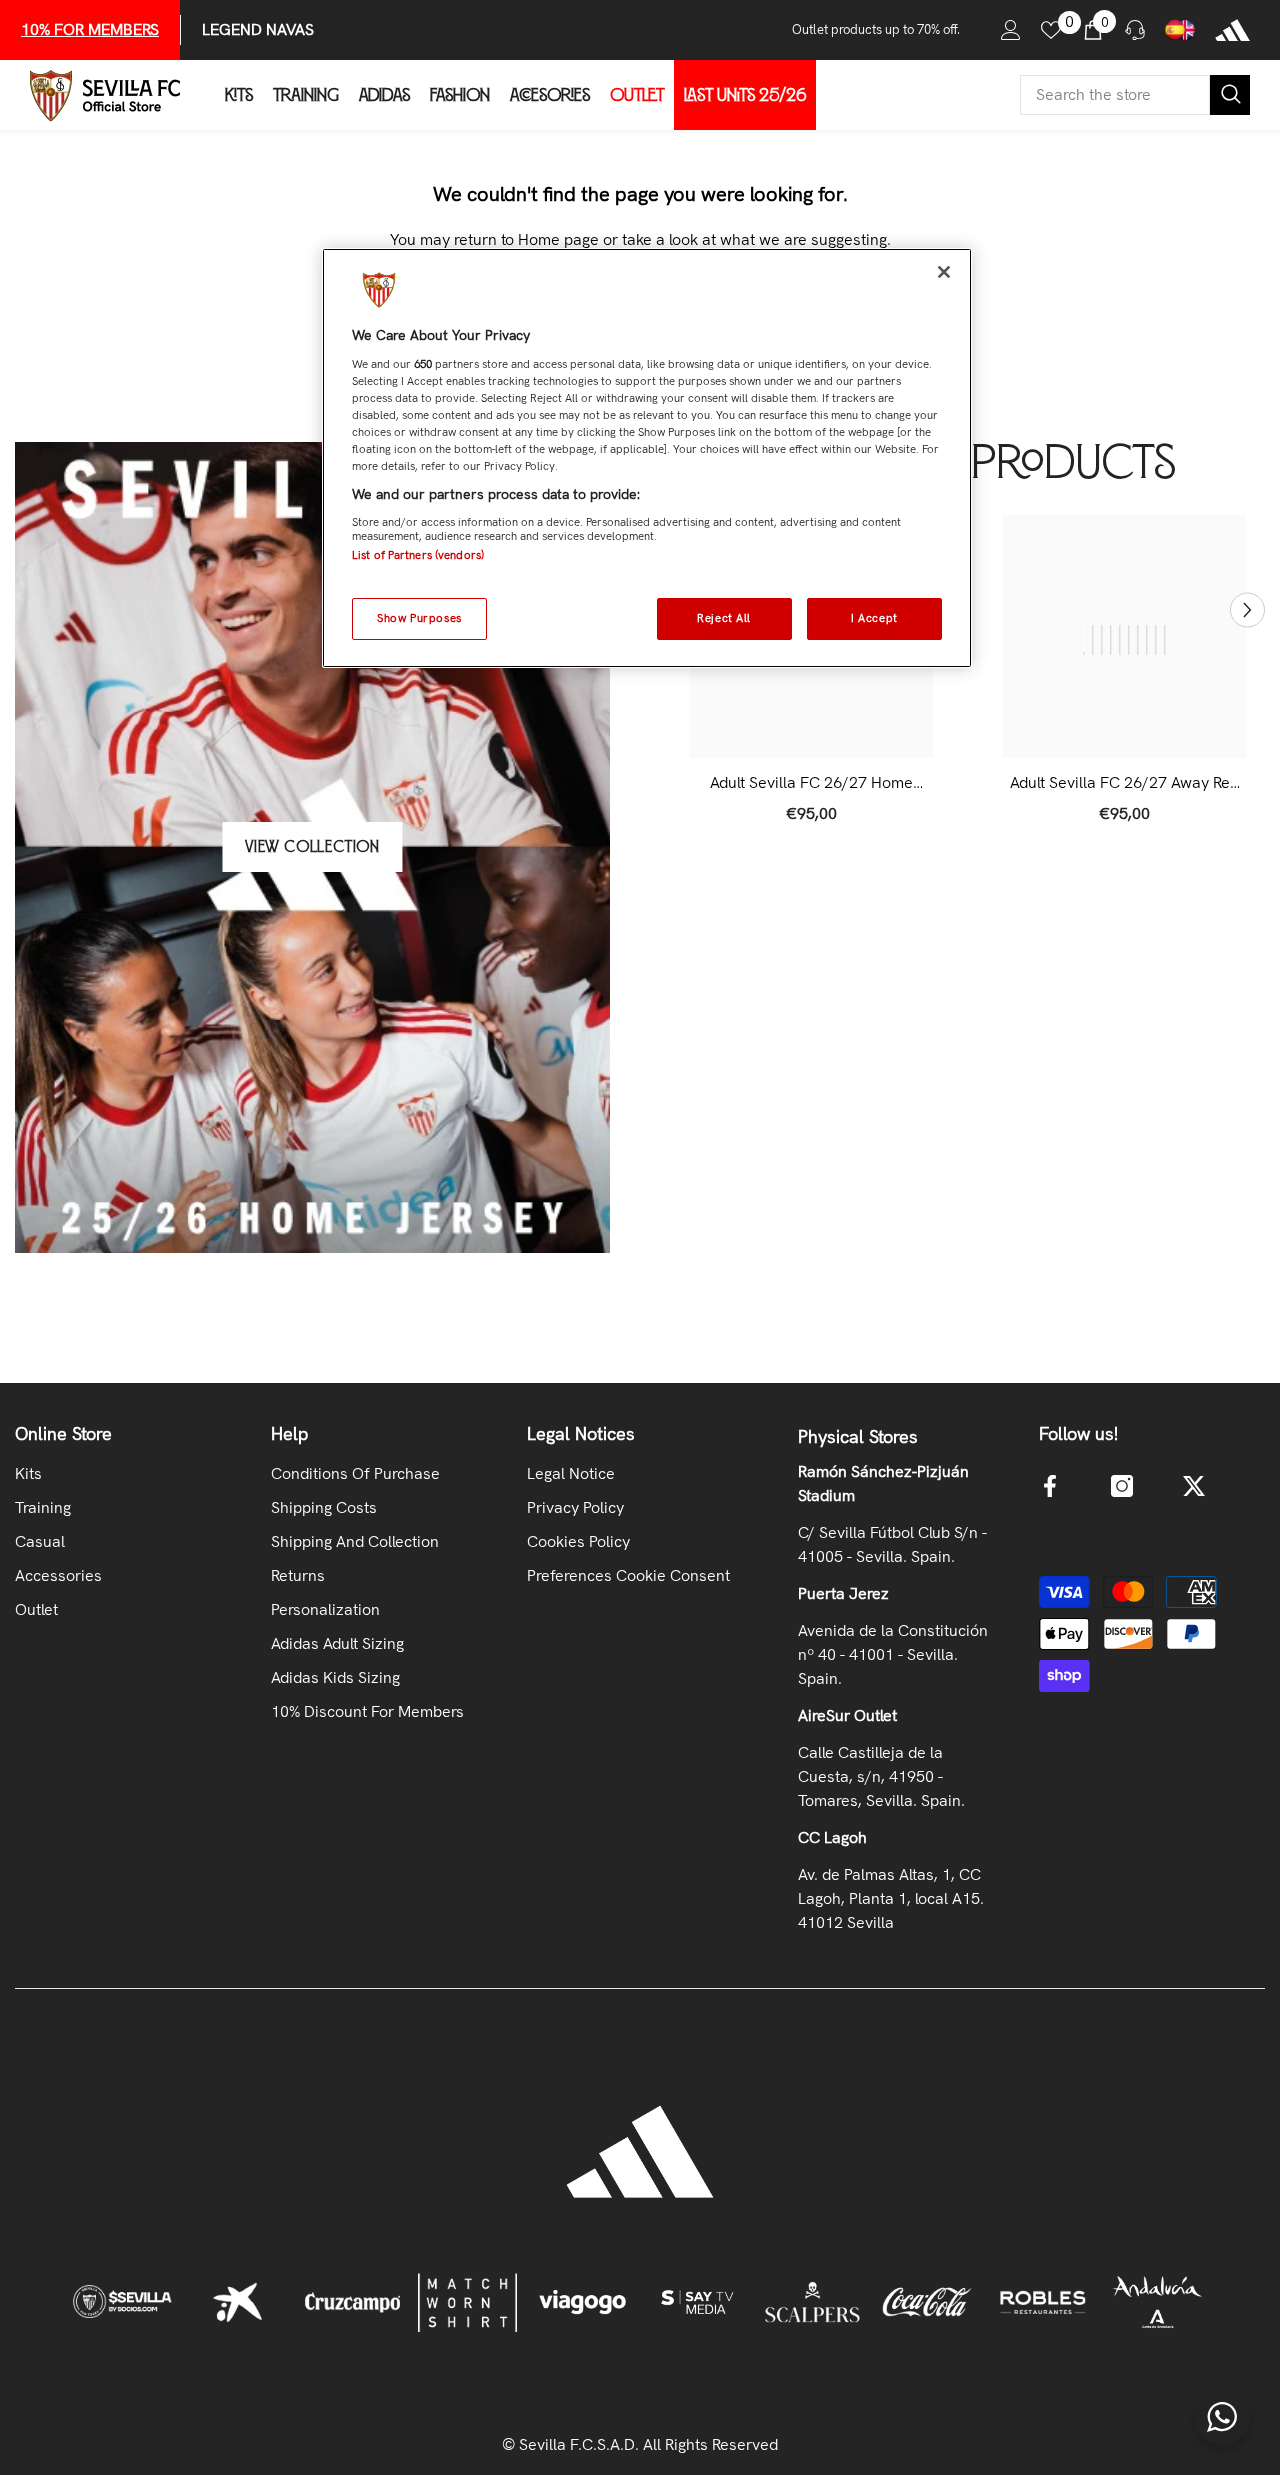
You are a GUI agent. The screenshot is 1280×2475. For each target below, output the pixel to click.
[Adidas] (1232, 30)
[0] (1051, 30)
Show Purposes (419, 618)
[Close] (944, 272)
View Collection (312, 847)
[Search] (1135, 95)
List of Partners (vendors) (418, 554)
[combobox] (1115, 95)
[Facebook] (1050, 1486)
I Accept (874, 618)
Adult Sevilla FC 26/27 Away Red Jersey (1124, 783)
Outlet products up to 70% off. (876, 29)
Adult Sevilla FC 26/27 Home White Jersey (811, 783)
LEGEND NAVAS (258, 29)
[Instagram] (1122, 1486)
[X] (1194, 1486)
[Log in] (1011, 30)
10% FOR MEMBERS (90, 29)
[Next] (1247, 609)
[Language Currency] (1180, 30)
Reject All (724, 618)
